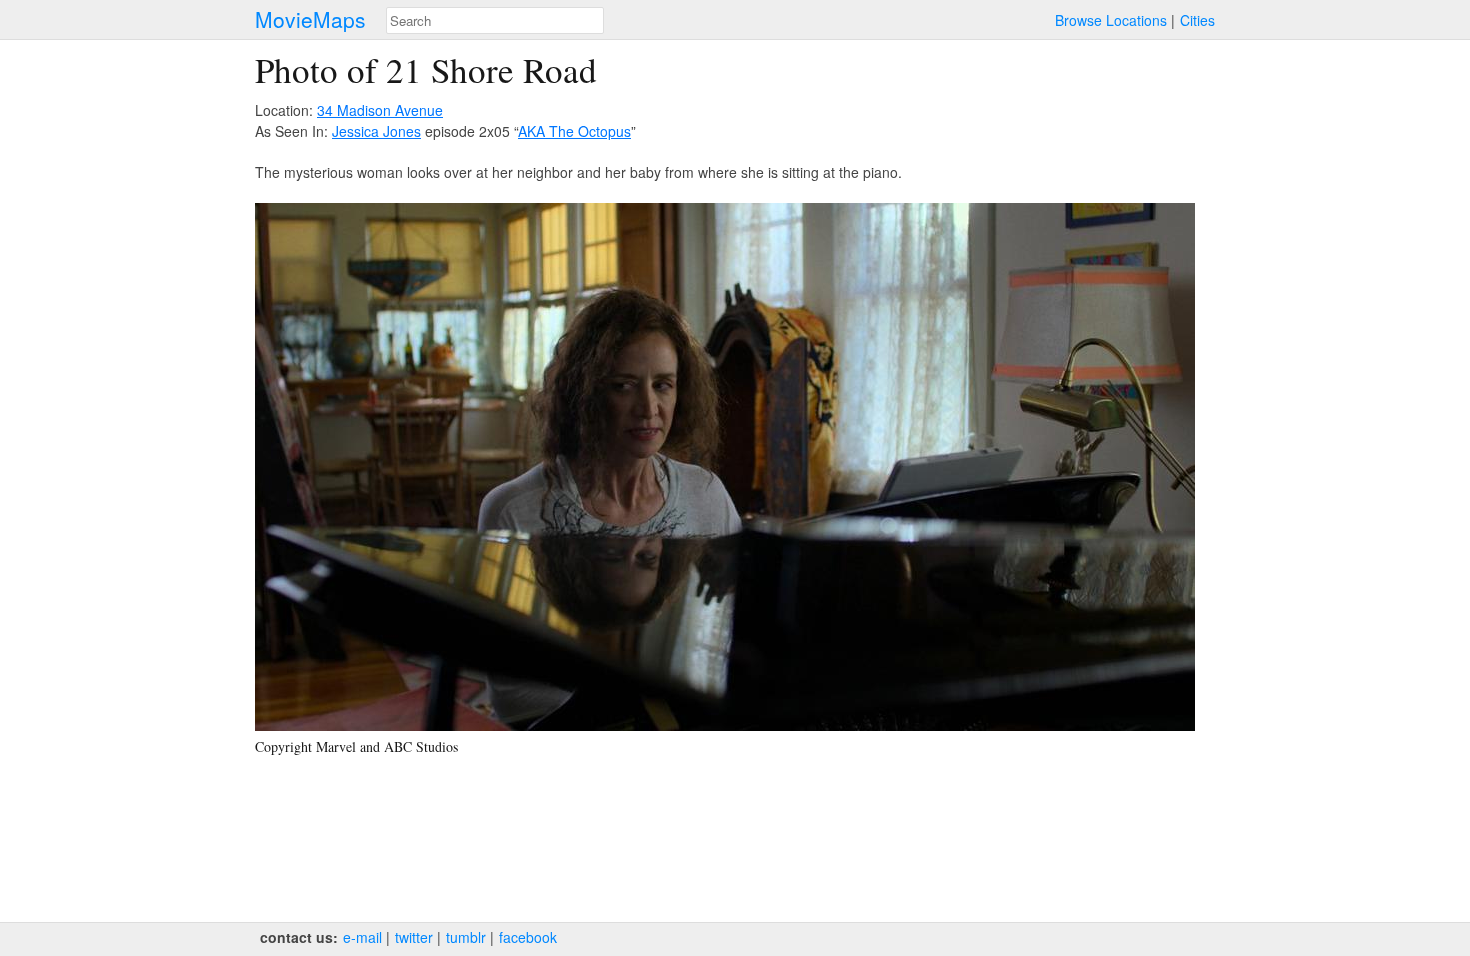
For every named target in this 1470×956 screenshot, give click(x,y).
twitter (414, 937)
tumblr (466, 937)
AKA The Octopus (574, 131)
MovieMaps (310, 19)
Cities (1197, 20)
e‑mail (362, 937)
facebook (528, 937)
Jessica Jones (376, 131)
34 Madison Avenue (380, 110)
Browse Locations (1111, 20)
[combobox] (495, 20)
